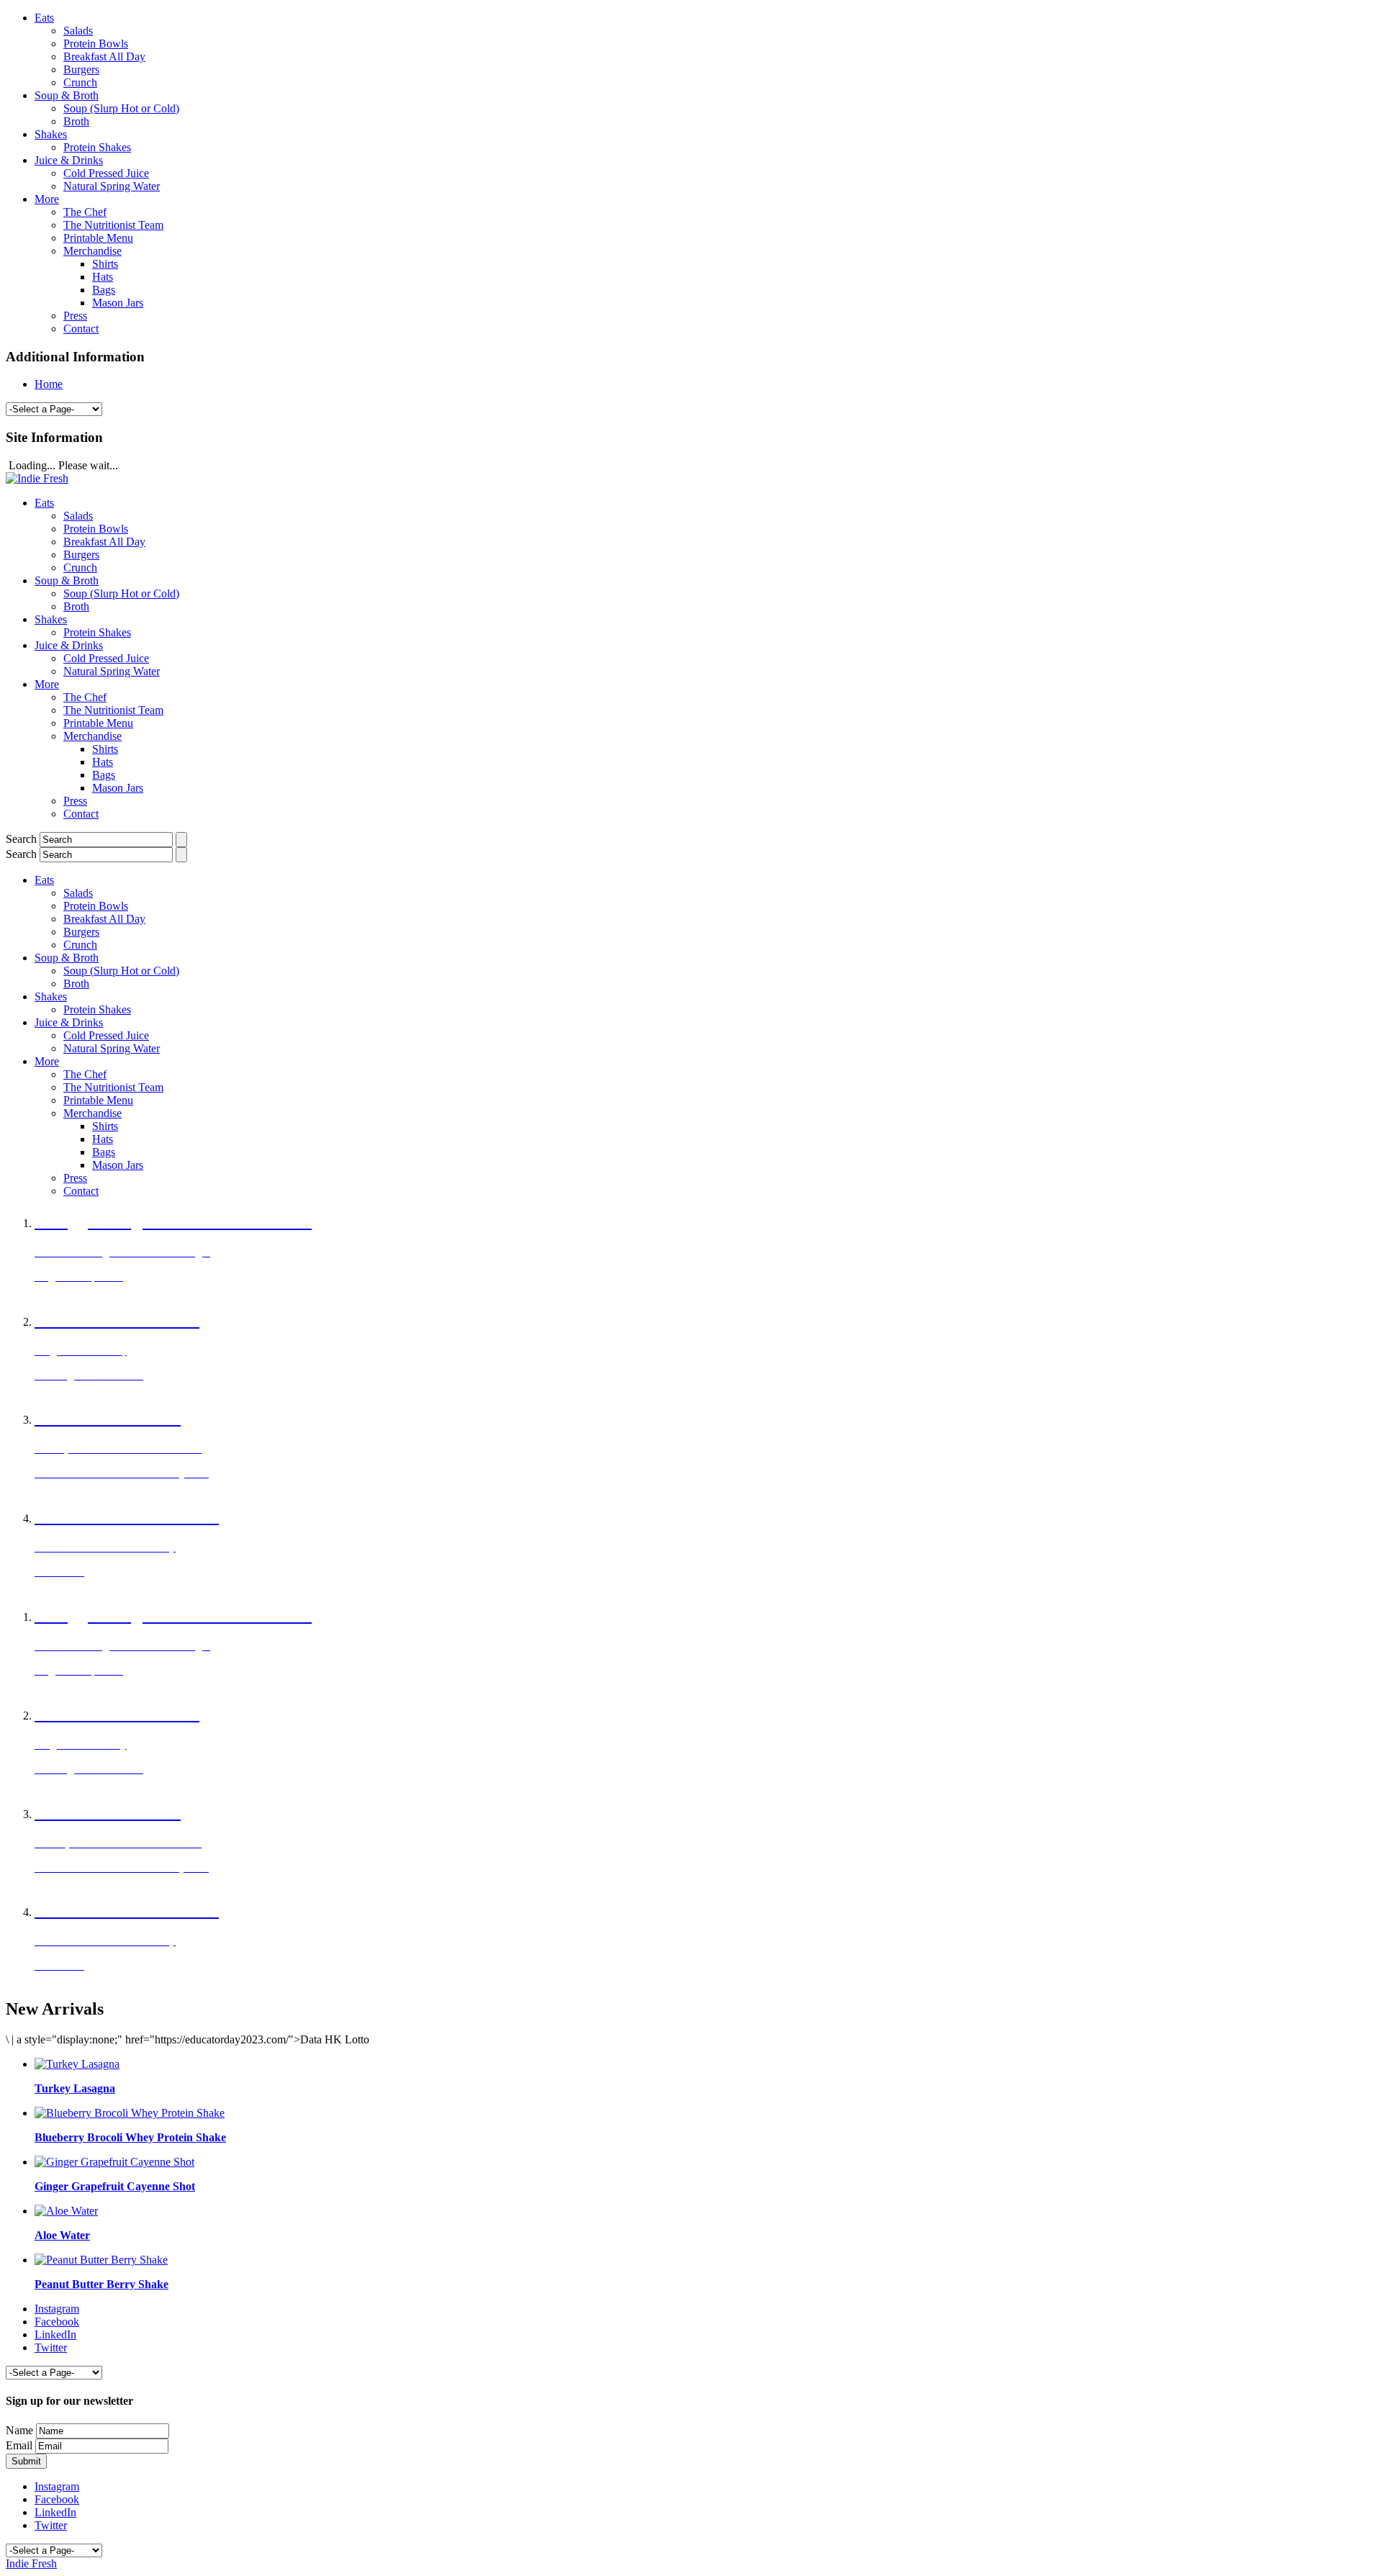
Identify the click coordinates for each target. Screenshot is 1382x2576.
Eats (44, 18)
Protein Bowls (96, 44)
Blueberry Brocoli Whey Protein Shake (130, 2137)
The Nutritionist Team (113, 225)
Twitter (51, 2347)
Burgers (81, 69)
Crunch (80, 82)
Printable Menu (98, 238)
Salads (78, 31)
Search (21, 839)
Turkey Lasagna (75, 2088)
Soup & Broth (67, 95)
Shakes (51, 134)
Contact (81, 329)
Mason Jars (118, 303)
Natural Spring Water (112, 186)
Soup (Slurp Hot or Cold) (121, 108)
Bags (104, 290)
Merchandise (92, 251)
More (47, 199)
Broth (76, 121)
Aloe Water (62, 2235)
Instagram (57, 2309)
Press (75, 316)
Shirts (105, 264)
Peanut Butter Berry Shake (101, 2284)
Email (19, 2445)
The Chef (85, 212)
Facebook (57, 2322)
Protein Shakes (97, 147)
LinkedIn (55, 2335)
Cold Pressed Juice (106, 173)
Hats (103, 277)
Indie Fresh (31, 2563)
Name (19, 2430)
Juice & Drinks (69, 160)
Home (49, 384)
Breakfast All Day (104, 57)
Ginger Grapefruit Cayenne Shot (115, 2186)
